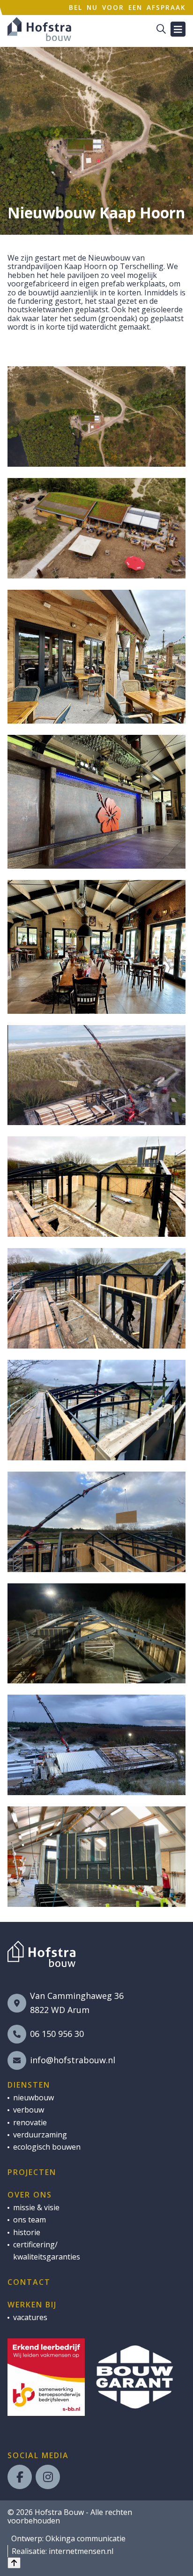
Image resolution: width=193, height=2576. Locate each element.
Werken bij (32, 2305)
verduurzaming (40, 2135)
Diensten (29, 2085)
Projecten (32, 2172)
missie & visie (36, 2207)
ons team (30, 2220)
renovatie (30, 2122)
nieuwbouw (33, 2098)
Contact (29, 2282)
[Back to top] (14, 2563)
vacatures (30, 2317)
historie (27, 2232)
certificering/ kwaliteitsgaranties (47, 2251)
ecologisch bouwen (47, 2147)
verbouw (29, 2110)
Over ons (30, 2195)
